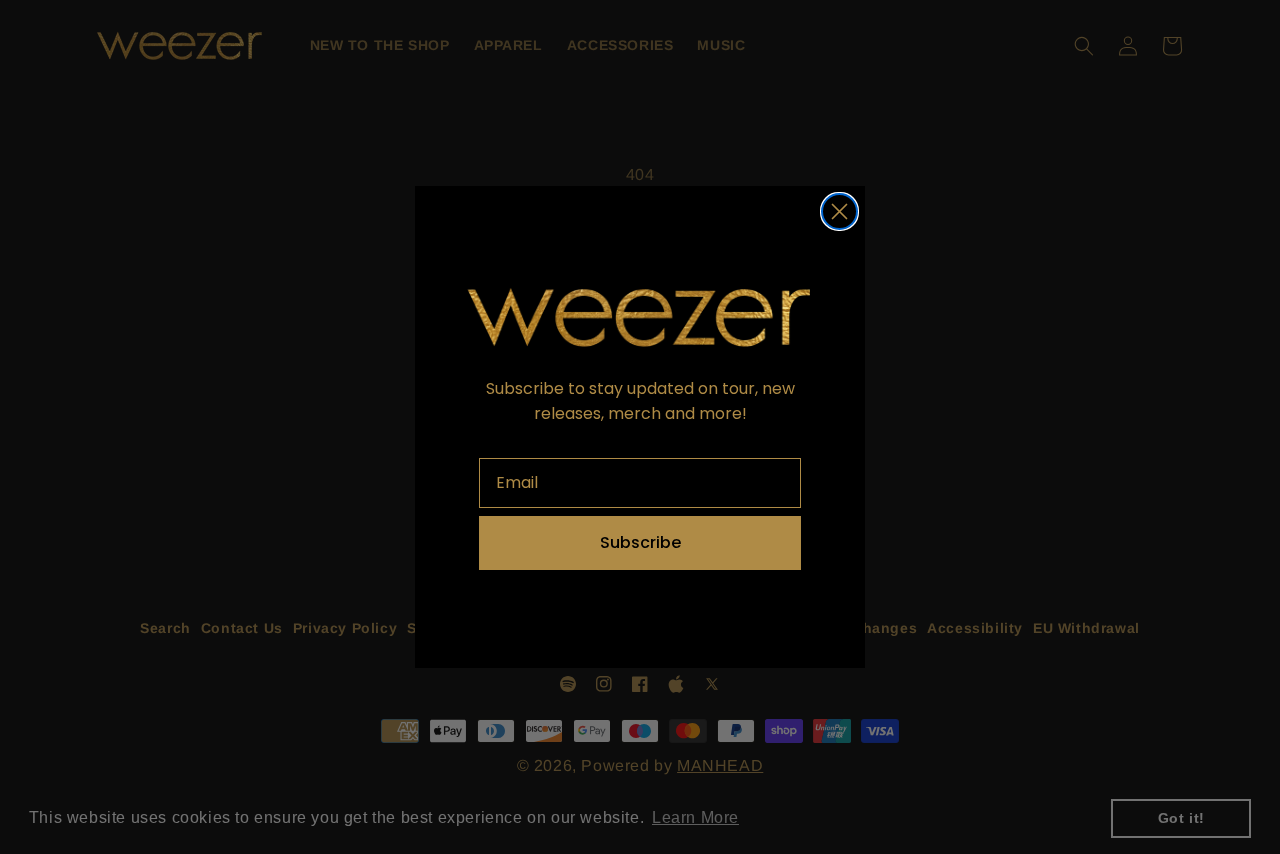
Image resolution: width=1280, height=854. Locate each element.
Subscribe (640, 542)
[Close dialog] (839, 211)
